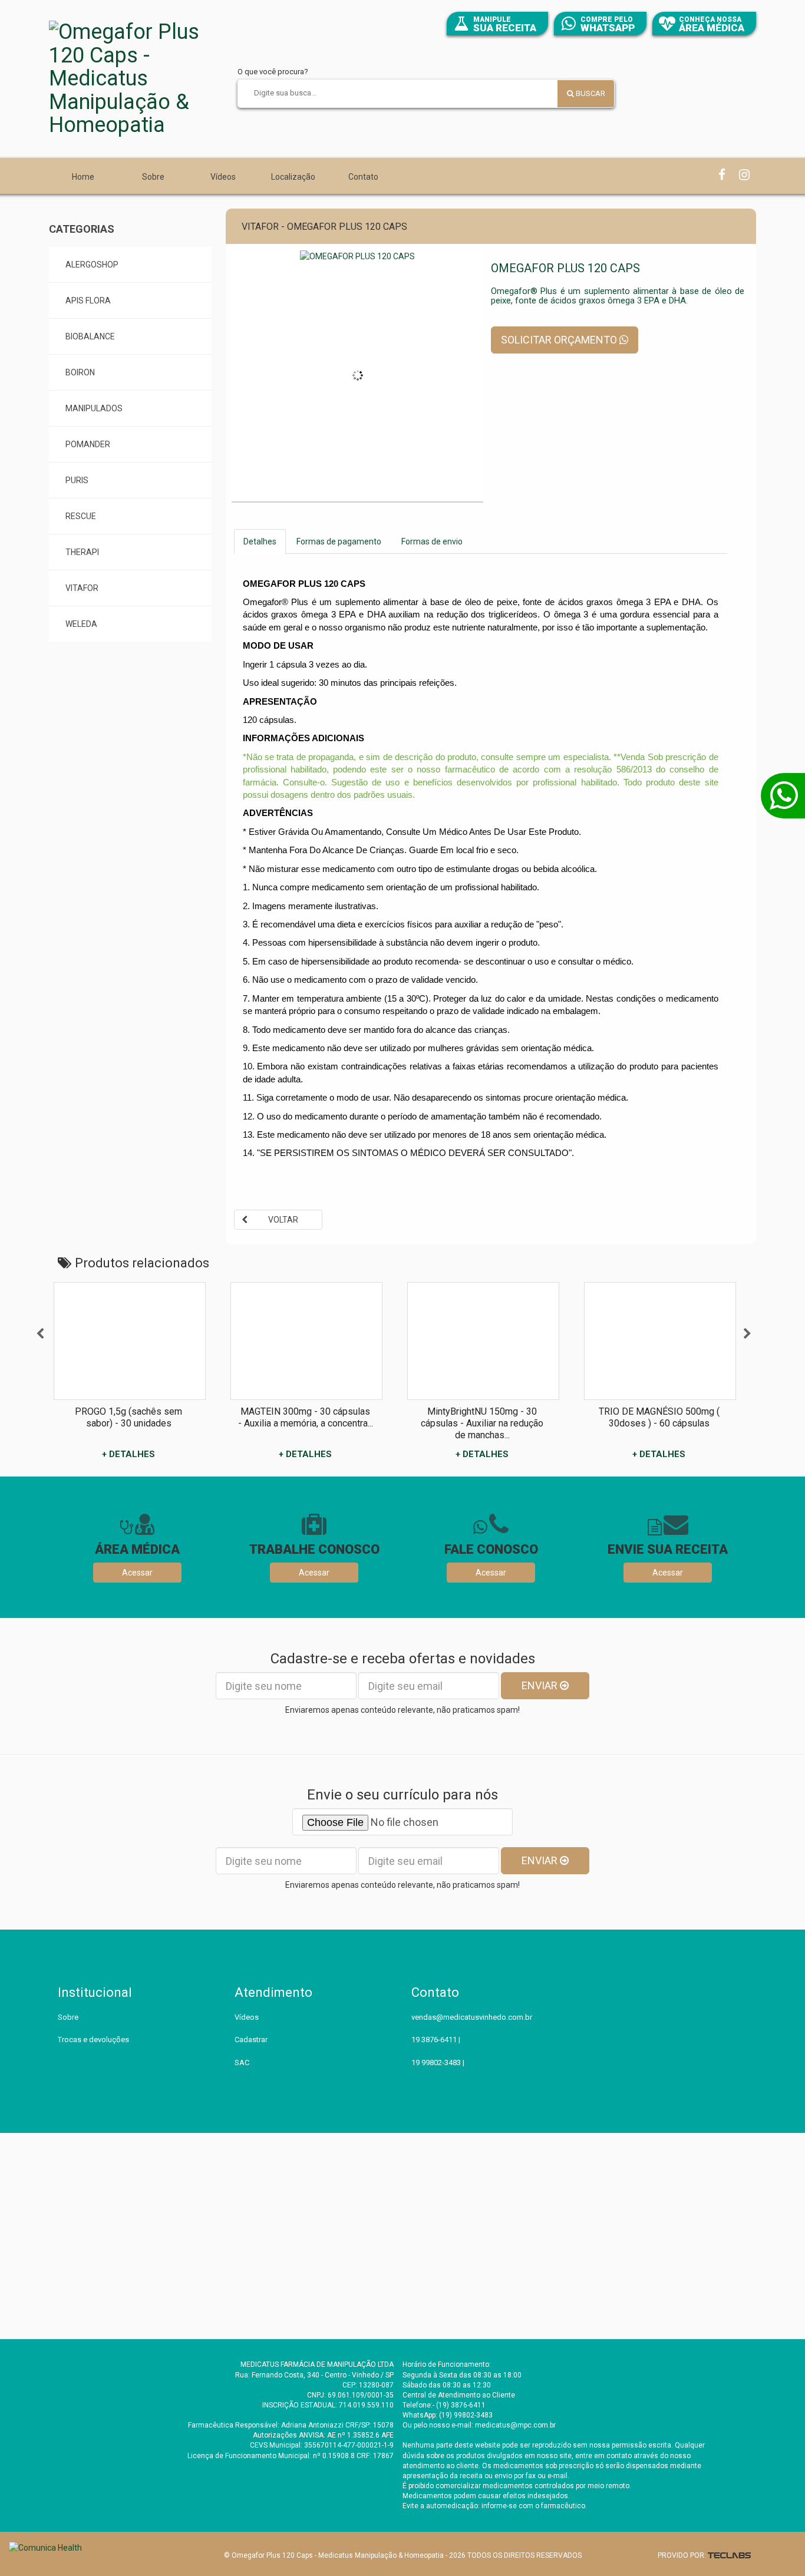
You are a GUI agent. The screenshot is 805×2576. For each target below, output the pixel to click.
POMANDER (88, 444)
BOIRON (80, 372)
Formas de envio (432, 541)
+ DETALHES (128, 1454)
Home (83, 177)
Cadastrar (251, 2040)
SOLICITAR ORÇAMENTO (560, 340)
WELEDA (81, 624)
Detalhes (260, 541)
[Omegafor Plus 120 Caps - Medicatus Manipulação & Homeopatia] (137, 79)
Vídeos (223, 177)
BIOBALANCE (90, 336)
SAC (242, 2063)
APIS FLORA (88, 300)
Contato (363, 177)
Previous (40, 1334)
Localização (293, 177)
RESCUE (81, 516)
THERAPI (82, 552)
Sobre (153, 177)
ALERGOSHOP (92, 265)
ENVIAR (541, 1685)
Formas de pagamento (339, 541)
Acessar (137, 1573)
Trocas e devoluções (93, 2040)
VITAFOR (82, 588)
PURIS (77, 480)
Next (747, 1334)
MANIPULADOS (94, 408)
